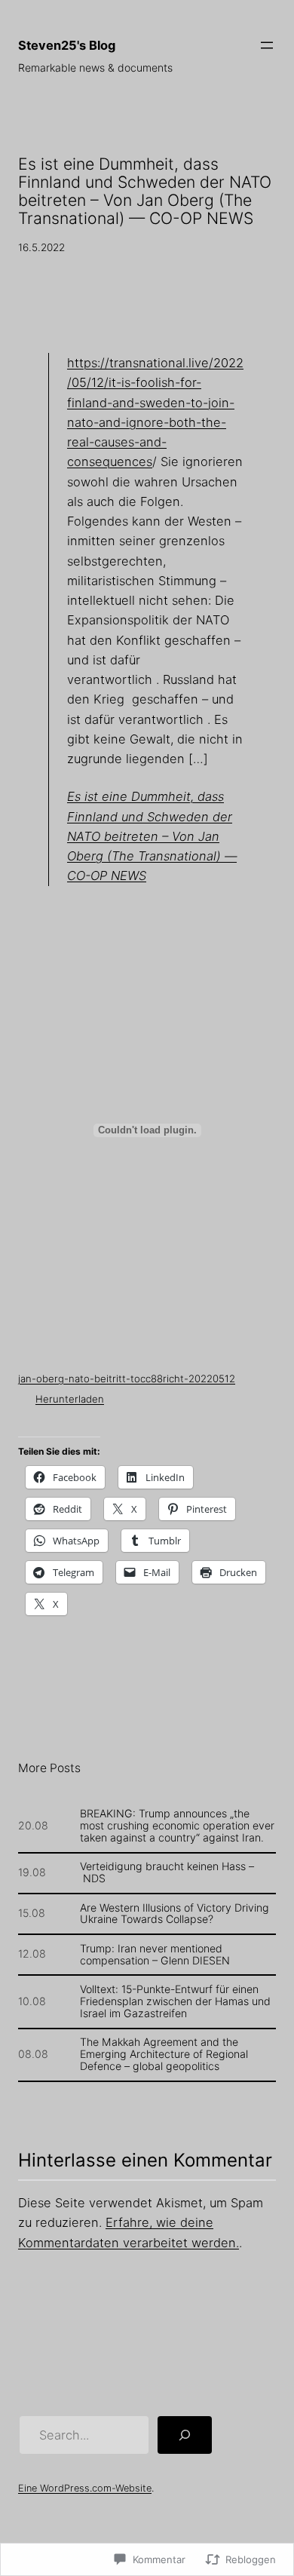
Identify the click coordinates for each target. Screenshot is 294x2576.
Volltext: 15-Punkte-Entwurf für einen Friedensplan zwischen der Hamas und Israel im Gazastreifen (175, 2001)
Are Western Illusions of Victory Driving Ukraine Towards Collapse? (175, 1914)
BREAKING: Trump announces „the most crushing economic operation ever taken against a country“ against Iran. (177, 1826)
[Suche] (185, 2435)
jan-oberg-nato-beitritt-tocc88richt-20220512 (127, 1378)
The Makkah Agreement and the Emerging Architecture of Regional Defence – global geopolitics (164, 2054)
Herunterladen (70, 1399)
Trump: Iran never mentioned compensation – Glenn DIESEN (155, 1955)
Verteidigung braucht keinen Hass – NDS (167, 1872)
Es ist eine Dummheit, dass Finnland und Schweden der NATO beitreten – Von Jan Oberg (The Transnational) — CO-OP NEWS (152, 836)
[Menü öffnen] (267, 45)
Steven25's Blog (67, 45)
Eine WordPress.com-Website (85, 2488)
